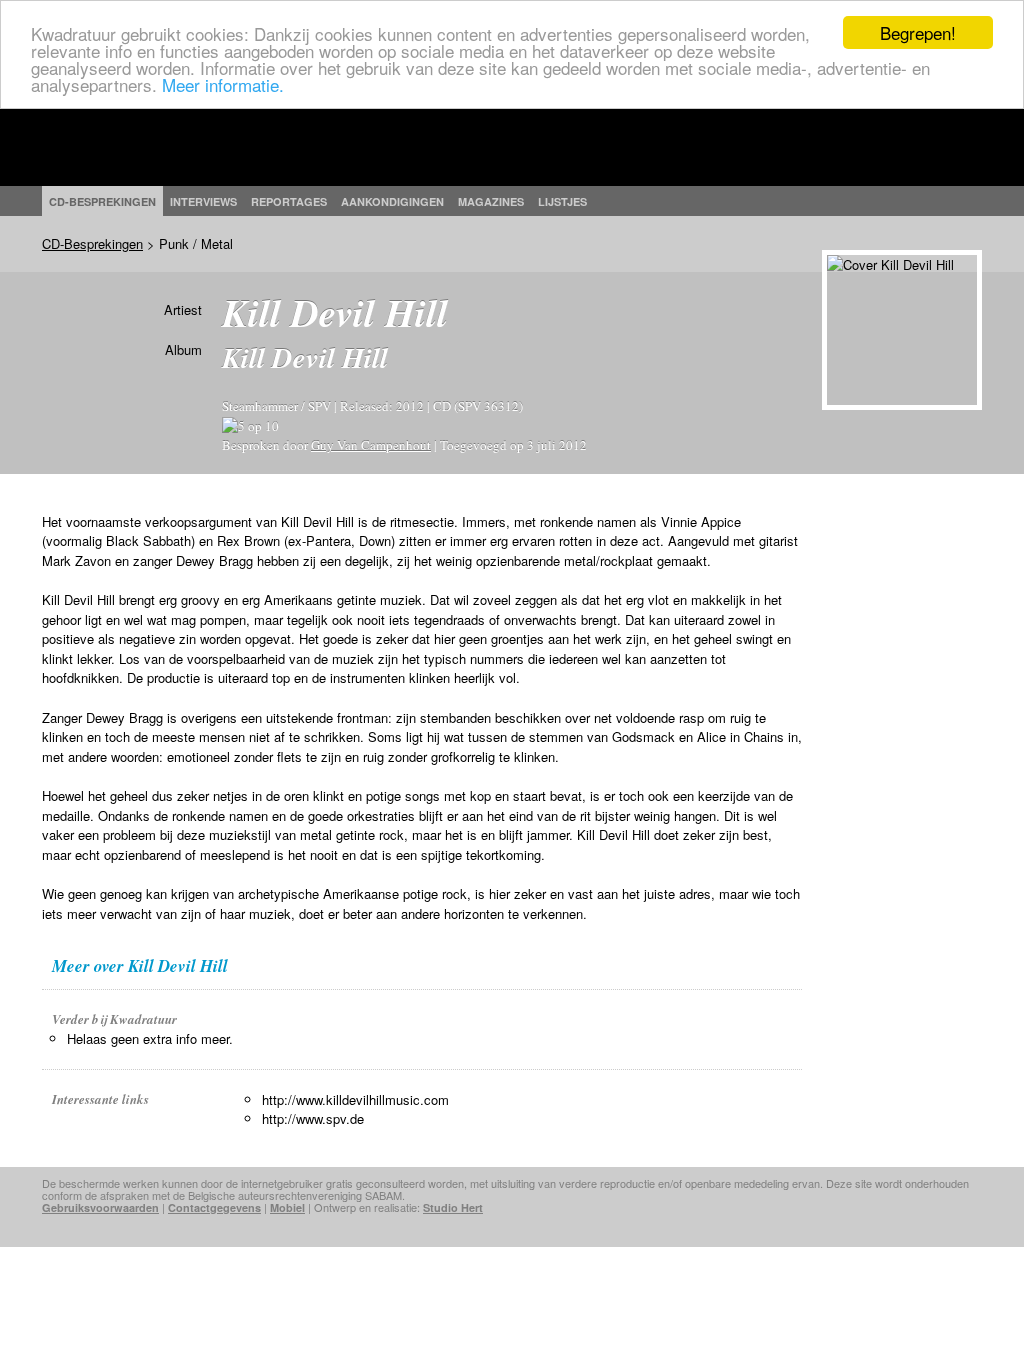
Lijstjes (562, 201)
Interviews (203, 201)
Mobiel (287, 1207)
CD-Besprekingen (92, 243)
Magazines (491, 201)
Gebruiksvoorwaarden (100, 1207)
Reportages (289, 201)
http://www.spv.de (313, 1118)
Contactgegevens (214, 1207)
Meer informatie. (223, 84)
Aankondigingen (392, 201)
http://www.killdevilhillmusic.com (355, 1099)
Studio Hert (453, 1207)
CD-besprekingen (102, 201)
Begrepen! (918, 32)
